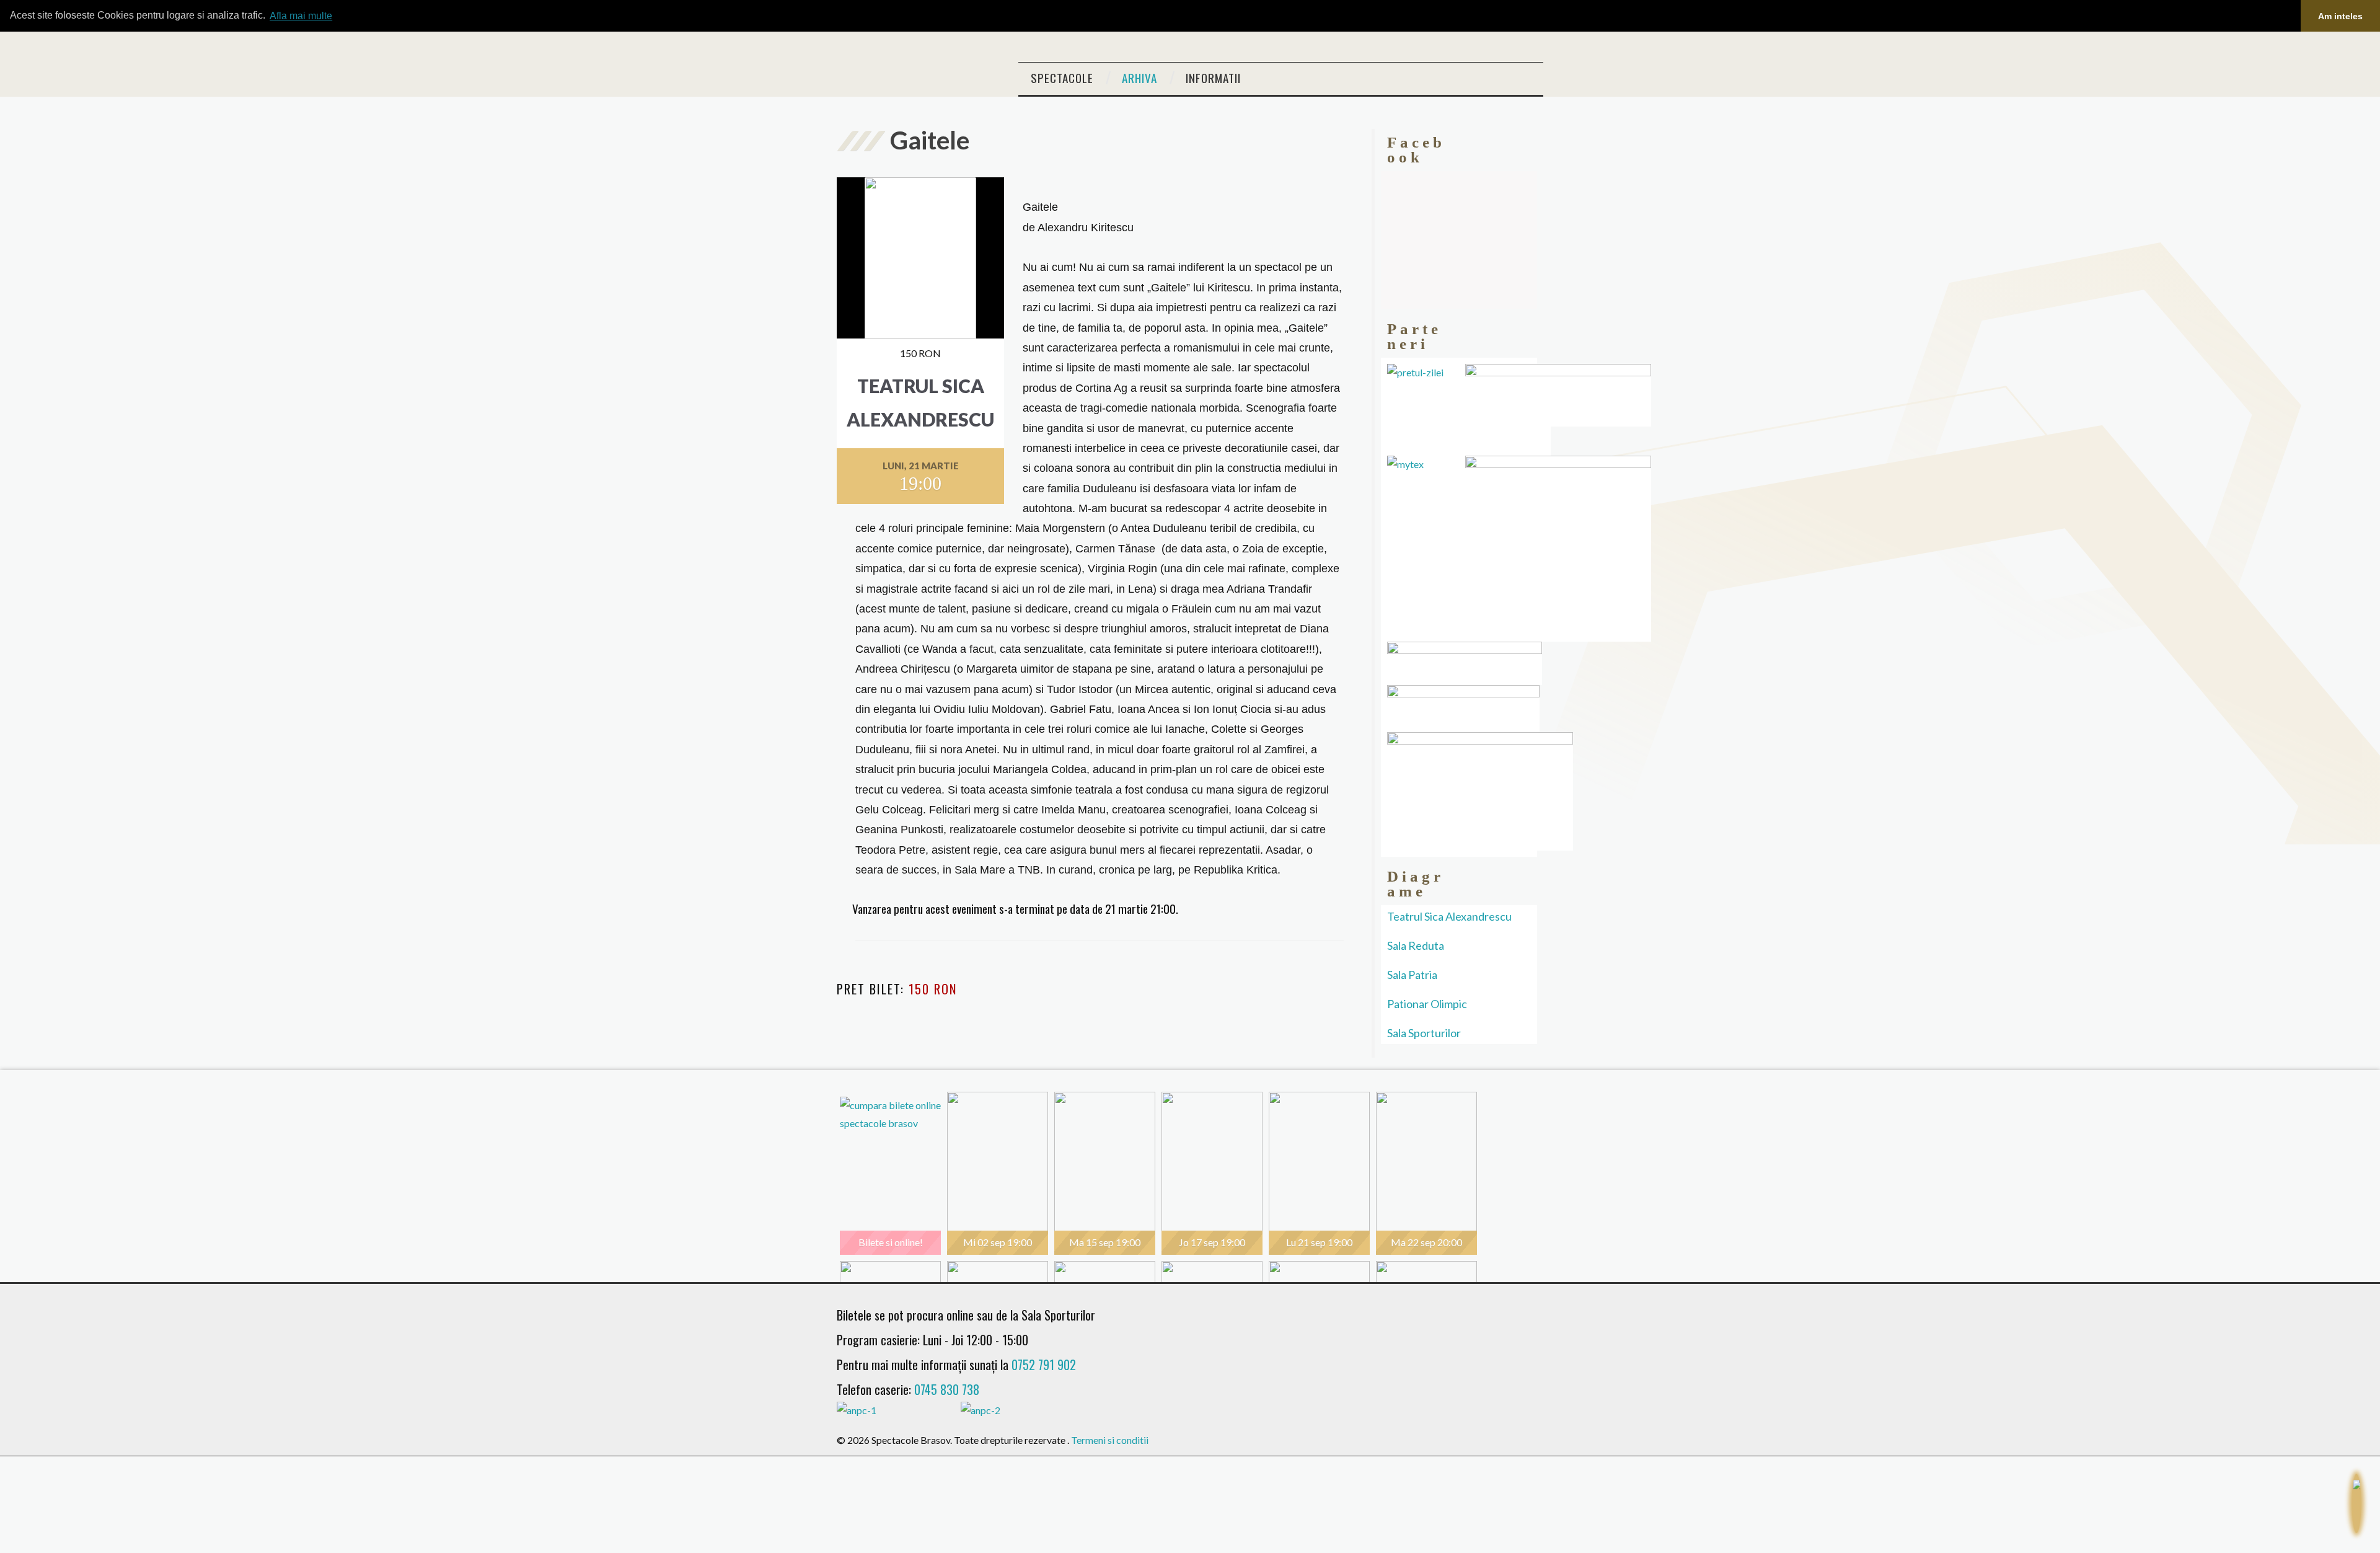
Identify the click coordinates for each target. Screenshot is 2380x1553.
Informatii (1213, 78)
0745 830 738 (947, 1389)
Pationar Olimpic (1427, 1004)
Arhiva (1139, 78)
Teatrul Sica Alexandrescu (1449, 916)
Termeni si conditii (1110, 1440)
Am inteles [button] (2340, 16)
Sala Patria (1412, 975)
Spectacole (1062, 78)
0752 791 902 (1044, 1365)
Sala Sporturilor (1424, 1033)
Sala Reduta (1416, 945)
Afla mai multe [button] (301, 16)
